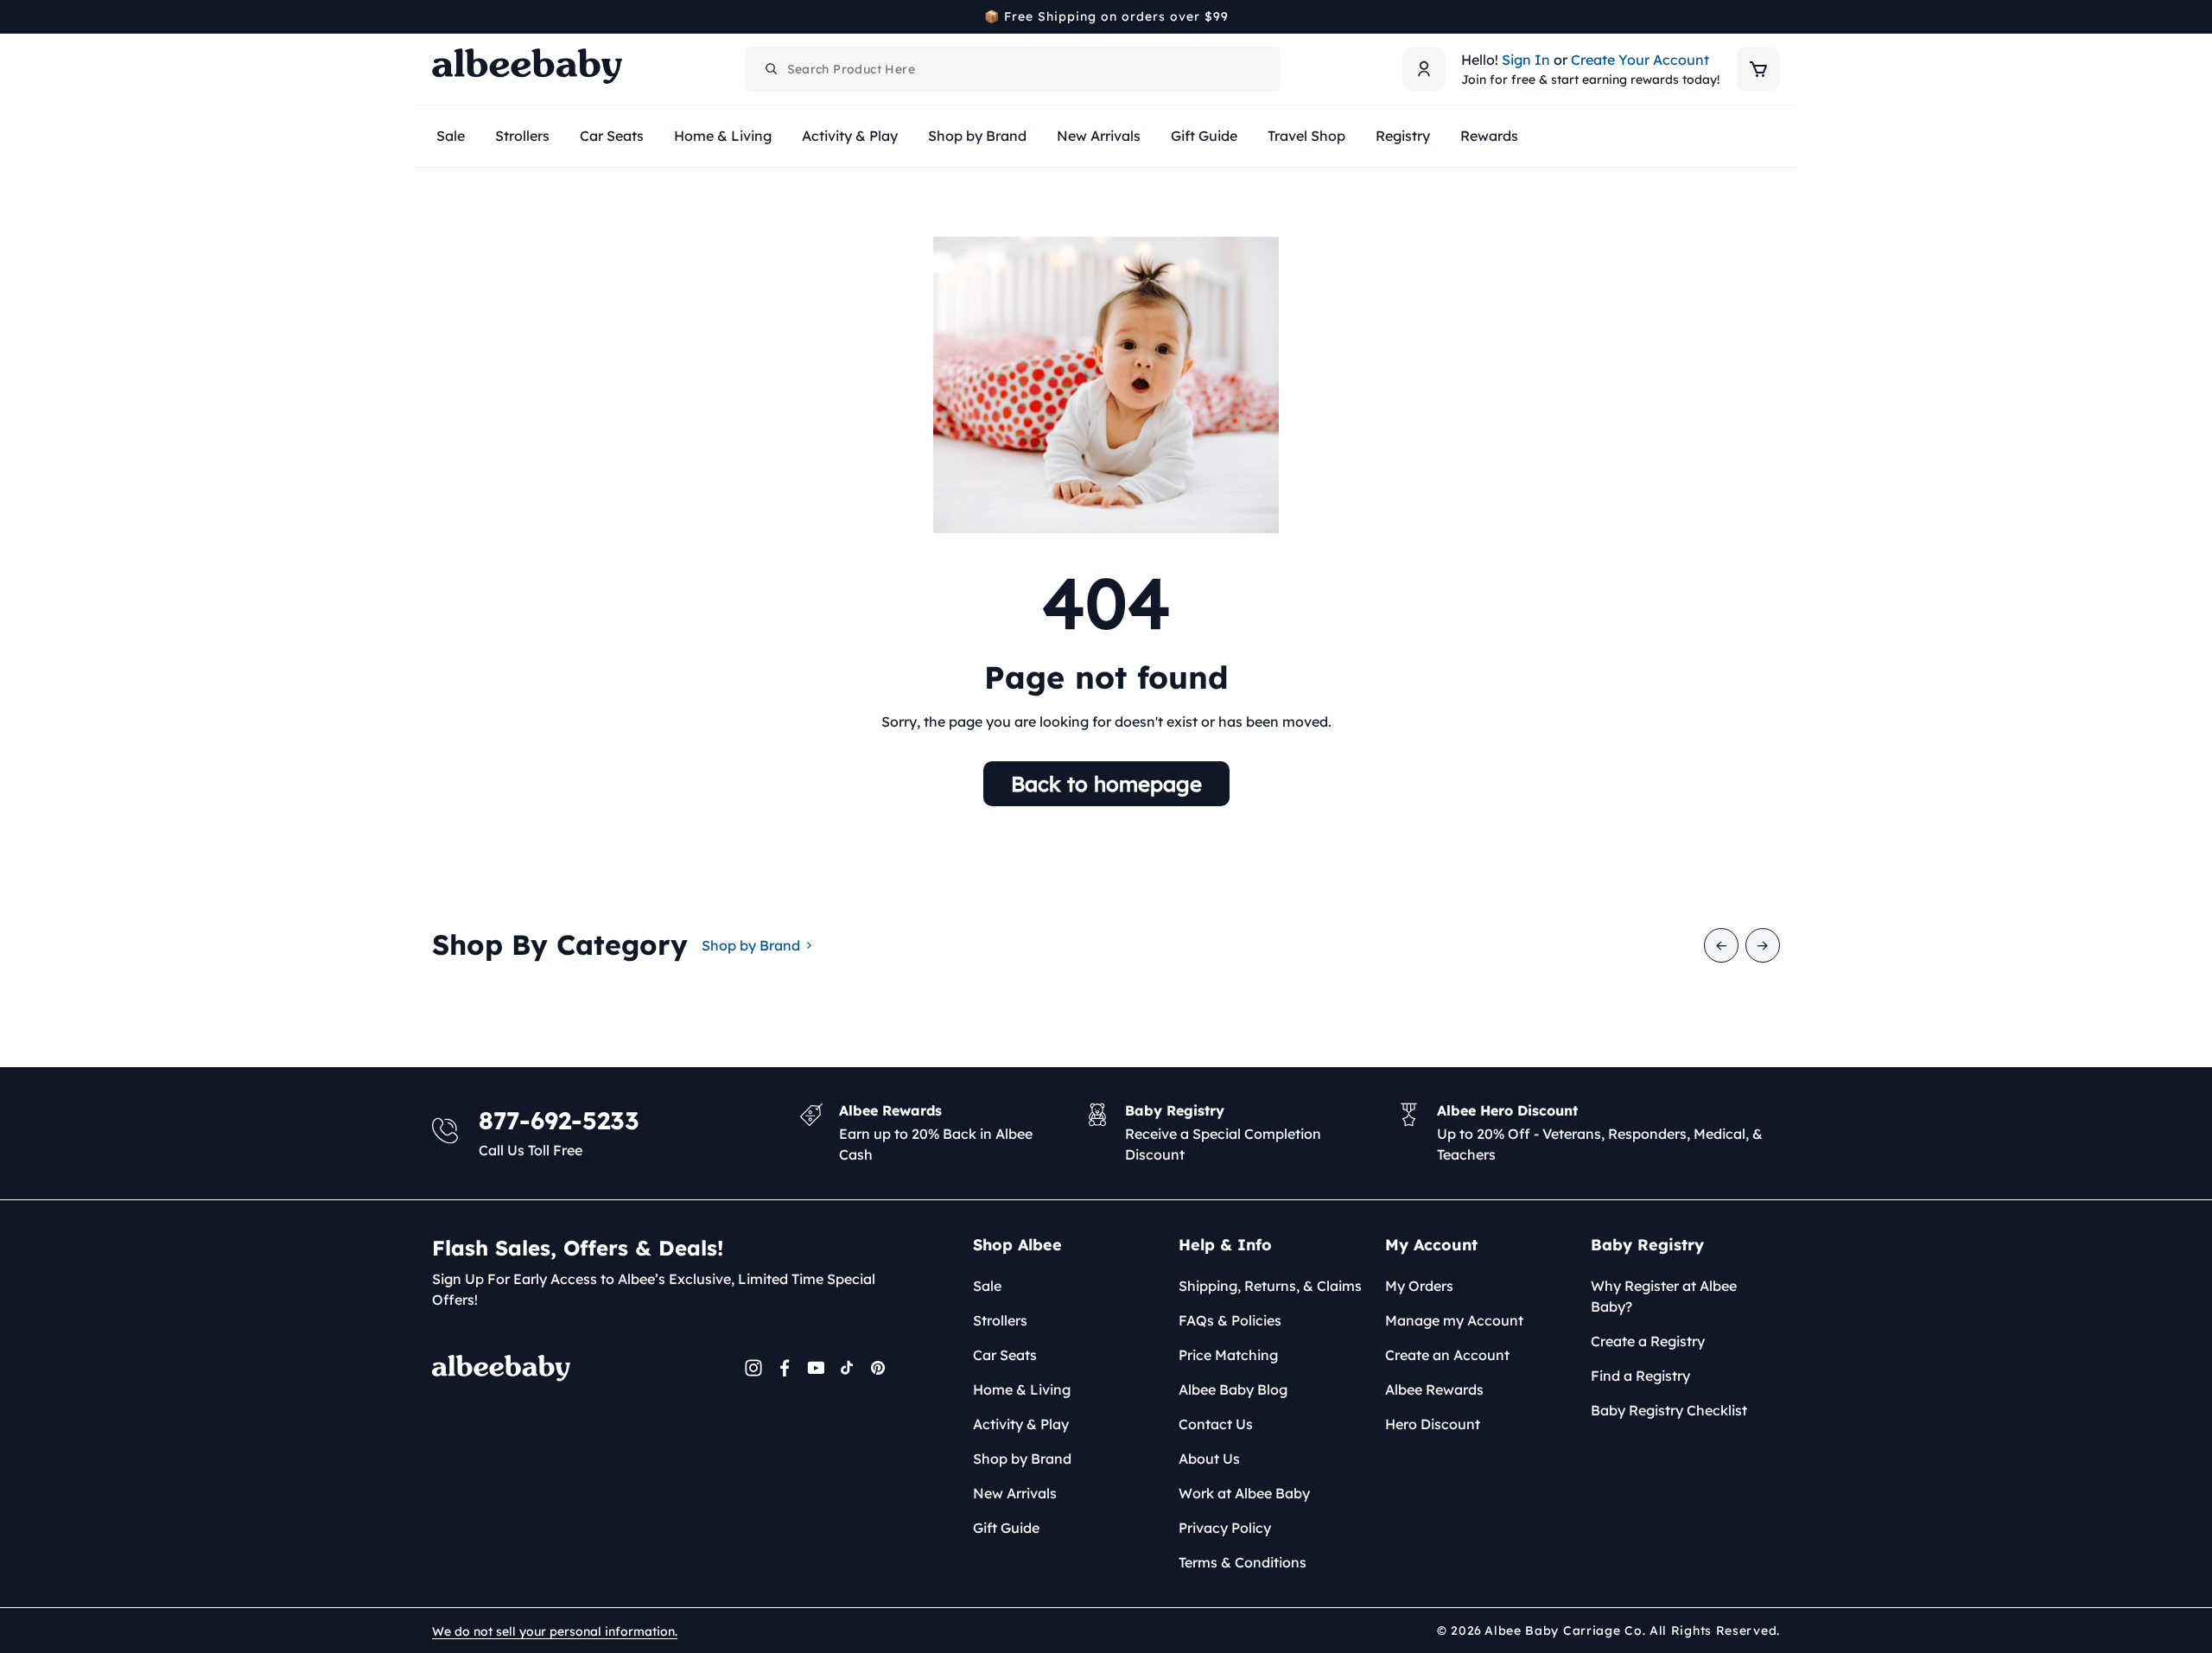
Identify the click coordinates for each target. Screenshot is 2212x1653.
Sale (987, 1286)
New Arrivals (1015, 1493)
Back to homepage (1106, 784)
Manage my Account (1454, 1320)
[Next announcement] (1774, 16)
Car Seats (1005, 1355)
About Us (1209, 1459)
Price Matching (1228, 1355)
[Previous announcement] (438, 16)
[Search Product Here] (772, 69)
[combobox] (1013, 69)
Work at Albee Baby (1244, 1493)
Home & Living (1022, 1389)
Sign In (1526, 60)
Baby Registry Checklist (1669, 1410)
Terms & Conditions (1243, 1562)
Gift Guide (1006, 1528)
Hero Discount (1433, 1424)
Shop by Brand (751, 945)
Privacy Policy (1225, 1528)
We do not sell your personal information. (555, 1631)
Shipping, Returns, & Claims (1270, 1286)
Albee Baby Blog (1233, 1389)
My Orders (1419, 1286)
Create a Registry (1648, 1341)
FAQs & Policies (1230, 1320)
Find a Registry (1640, 1376)
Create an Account (1447, 1355)
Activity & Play (1021, 1424)
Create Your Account (1640, 60)
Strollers (1000, 1320)
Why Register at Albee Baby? (1664, 1296)
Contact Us (1216, 1424)
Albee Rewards (1434, 1389)
